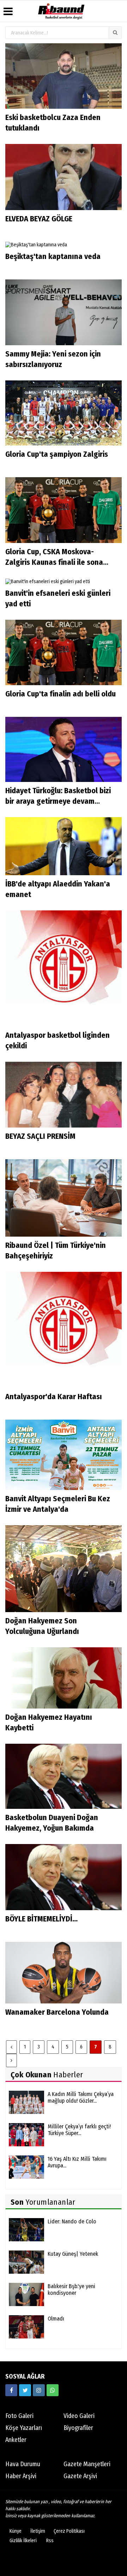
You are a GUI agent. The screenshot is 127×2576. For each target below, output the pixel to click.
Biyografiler (78, 2428)
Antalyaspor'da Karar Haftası (54, 1397)
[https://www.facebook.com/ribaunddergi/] (11, 2390)
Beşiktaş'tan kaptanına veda (53, 256)
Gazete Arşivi (80, 2476)
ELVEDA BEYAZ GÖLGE (40, 219)
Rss (50, 2541)
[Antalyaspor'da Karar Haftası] (64, 1330)
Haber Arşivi (21, 2476)
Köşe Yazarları (24, 2428)
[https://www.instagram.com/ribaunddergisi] (39, 2390)
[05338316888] (53, 2390)
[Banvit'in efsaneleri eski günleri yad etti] (48, 581)
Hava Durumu (23, 2464)
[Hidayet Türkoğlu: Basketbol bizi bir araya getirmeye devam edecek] (64, 749)
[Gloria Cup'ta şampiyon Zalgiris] (64, 413)
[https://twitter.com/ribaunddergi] (25, 2390)
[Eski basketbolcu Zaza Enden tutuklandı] (64, 76)
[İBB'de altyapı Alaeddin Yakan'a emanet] (64, 846)
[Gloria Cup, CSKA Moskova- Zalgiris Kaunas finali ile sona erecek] (64, 510)
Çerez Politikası (69, 2531)
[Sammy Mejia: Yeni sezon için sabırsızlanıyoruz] (64, 312)
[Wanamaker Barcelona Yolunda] (64, 1972)
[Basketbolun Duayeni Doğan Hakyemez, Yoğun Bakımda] (64, 1776)
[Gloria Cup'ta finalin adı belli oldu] (64, 652)
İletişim (38, 2531)
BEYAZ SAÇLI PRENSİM (40, 1136)
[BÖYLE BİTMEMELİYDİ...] (64, 1877)
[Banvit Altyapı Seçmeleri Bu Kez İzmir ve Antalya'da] (64, 1455)
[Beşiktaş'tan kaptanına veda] (36, 245)
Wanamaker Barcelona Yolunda (57, 2012)
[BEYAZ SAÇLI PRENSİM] (64, 1094)
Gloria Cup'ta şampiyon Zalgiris (57, 454)
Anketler (16, 2440)
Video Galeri (79, 2416)
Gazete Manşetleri (87, 2464)
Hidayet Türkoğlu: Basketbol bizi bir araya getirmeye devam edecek (58, 801)
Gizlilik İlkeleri (23, 2541)
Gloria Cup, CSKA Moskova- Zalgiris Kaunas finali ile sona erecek (54, 562)
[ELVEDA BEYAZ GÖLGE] (64, 177)
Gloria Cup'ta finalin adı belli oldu (61, 694)
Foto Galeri (19, 2416)
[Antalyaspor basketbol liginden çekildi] (64, 968)
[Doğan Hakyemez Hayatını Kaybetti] (64, 1678)
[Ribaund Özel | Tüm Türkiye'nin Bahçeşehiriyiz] (64, 1198)
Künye (16, 2531)
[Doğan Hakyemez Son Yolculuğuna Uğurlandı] (64, 1568)
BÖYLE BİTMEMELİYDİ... (41, 1919)
